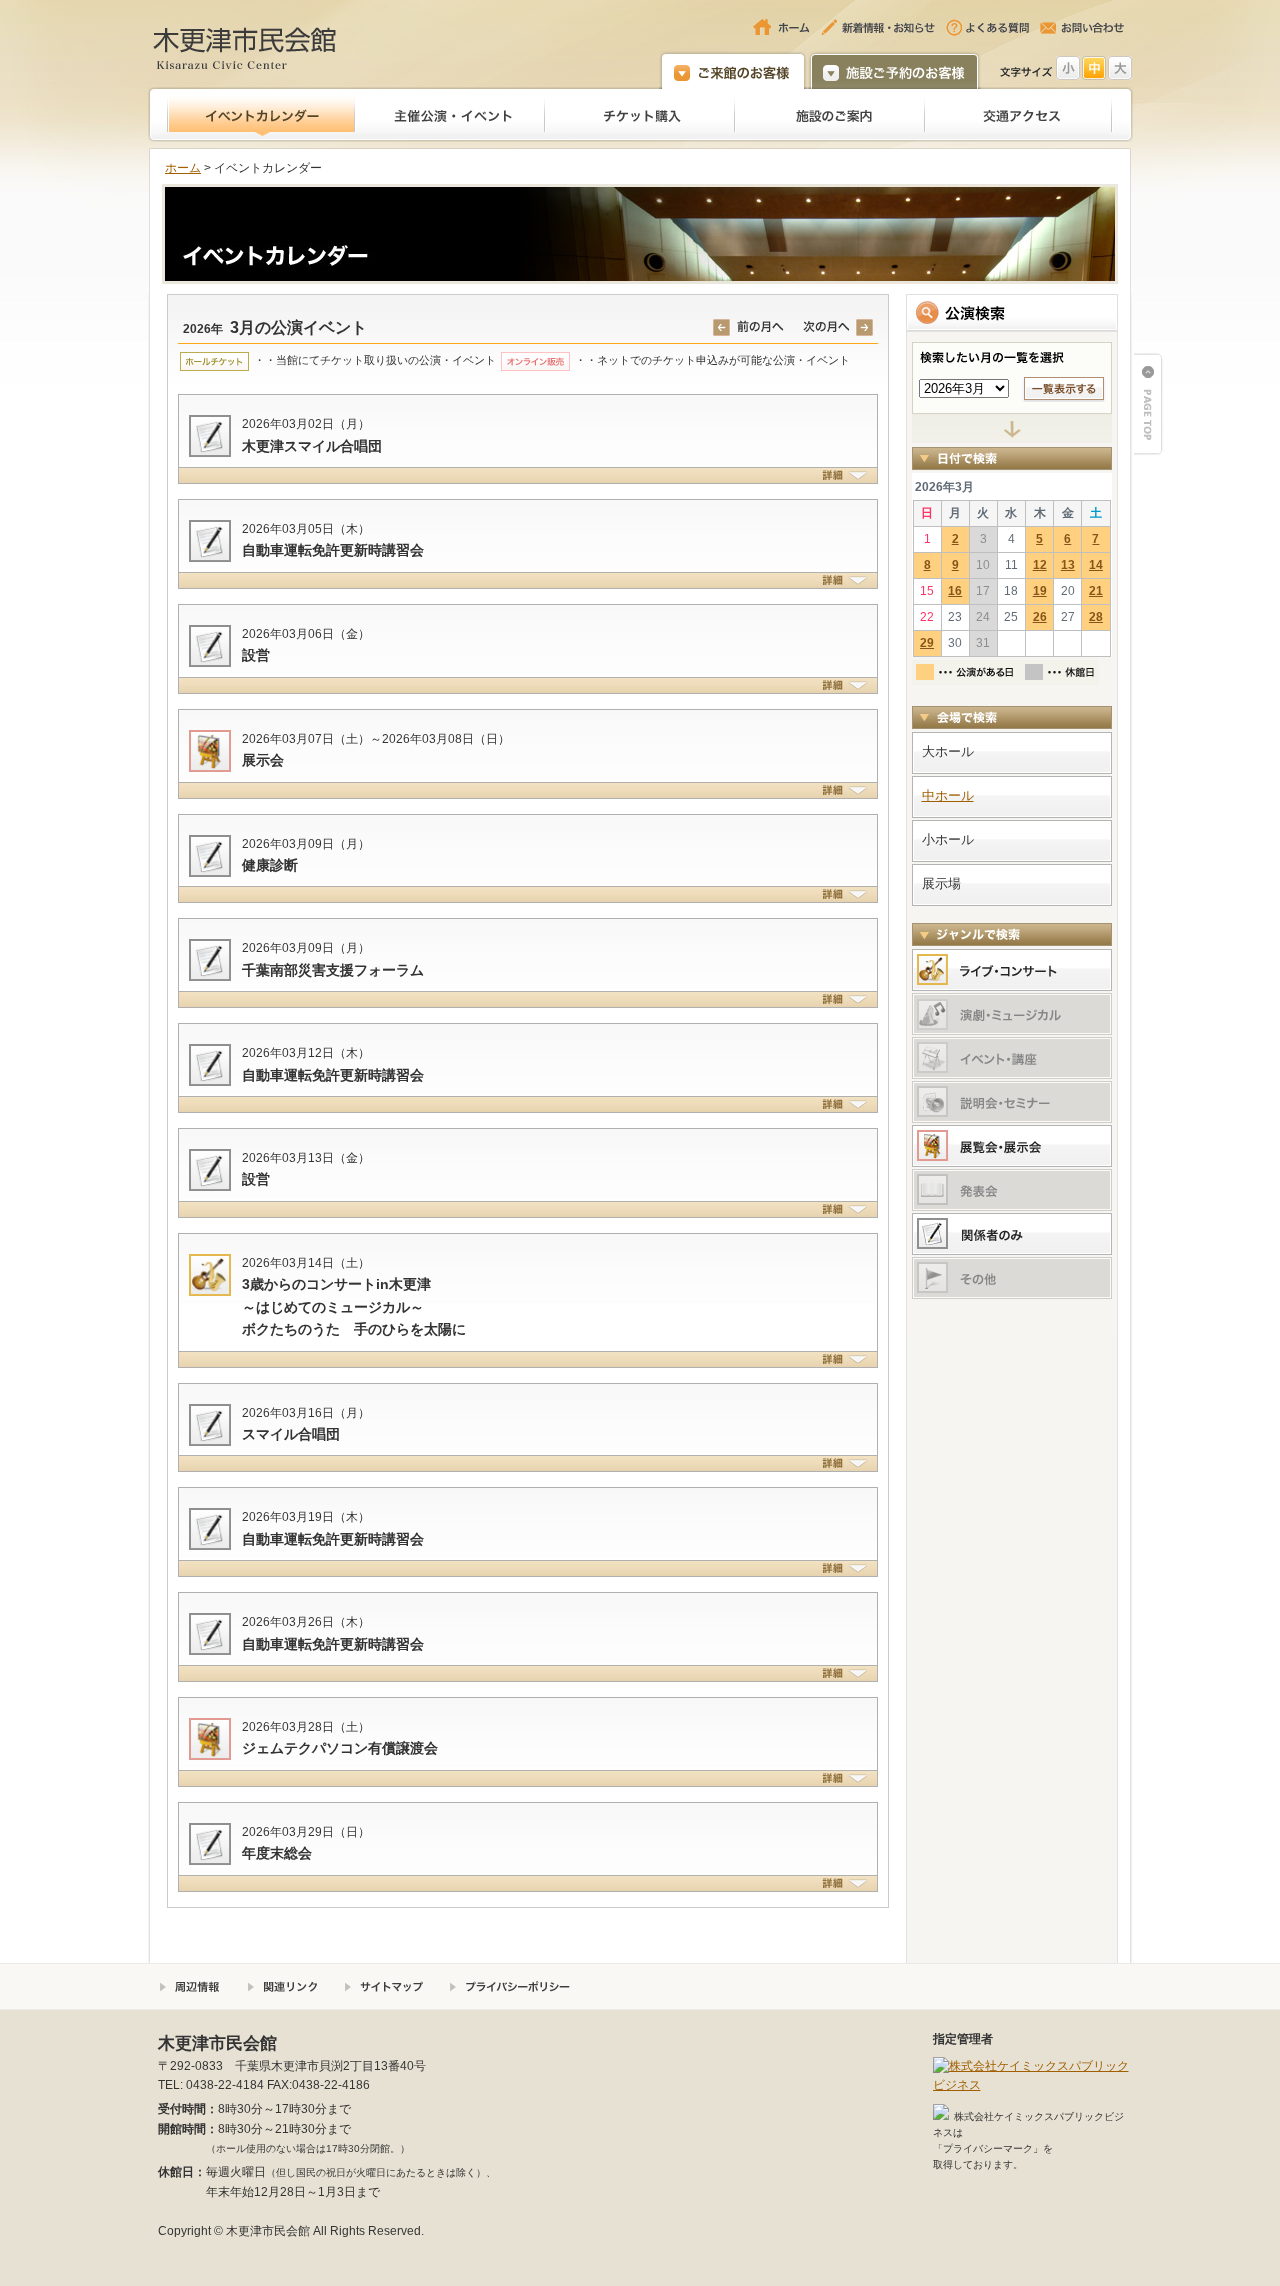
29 (927, 643)
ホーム (183, 168)
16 (955, 591)
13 (1068, 565)
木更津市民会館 (245, 47)
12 (1040, 565)
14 (1096, 565)
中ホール (948, 795)
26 (1040, 617)
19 (1040, 591)
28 (1096, 617)
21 (1096, 591)
